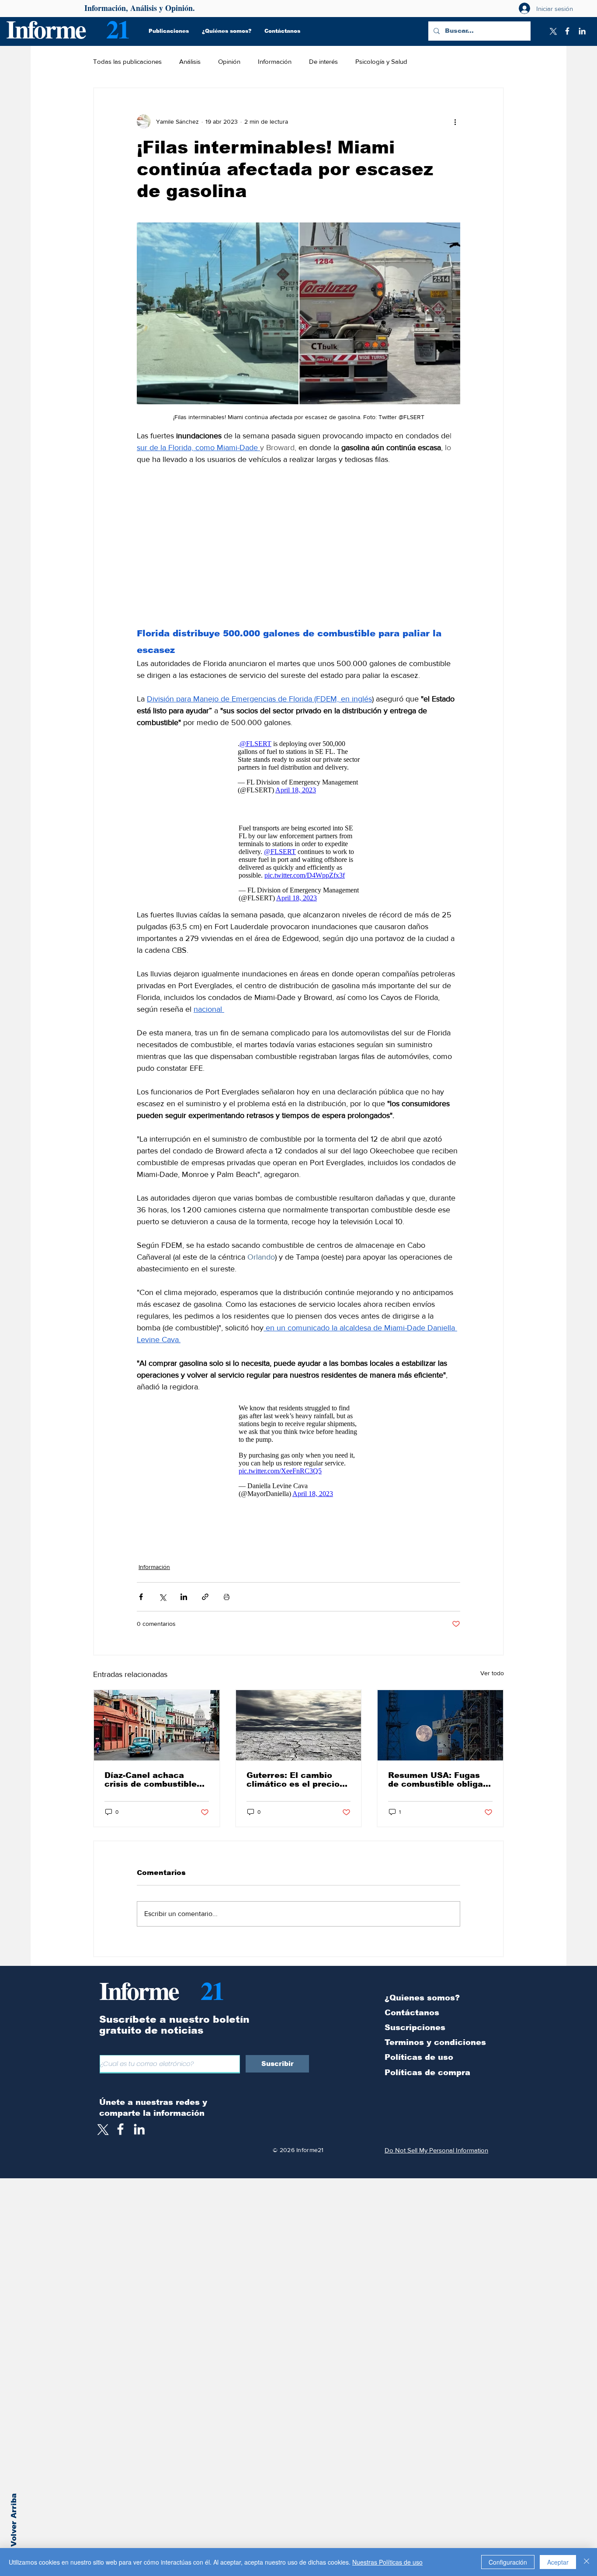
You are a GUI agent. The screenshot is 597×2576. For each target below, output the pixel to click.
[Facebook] (567, 31)
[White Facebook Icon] (120, 2116)
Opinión (229, 61)
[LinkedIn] (582, 31)
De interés (323, 61)
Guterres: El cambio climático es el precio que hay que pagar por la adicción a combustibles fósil (294, 1767)
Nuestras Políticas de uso (387, 2562)
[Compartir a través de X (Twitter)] (162, 1584)
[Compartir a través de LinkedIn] (184, 1584)
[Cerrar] (587, 2562)
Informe (46, 29)
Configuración (508, 2562)
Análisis (190, 61)
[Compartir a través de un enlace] (205, 1584)
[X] (552, 31)
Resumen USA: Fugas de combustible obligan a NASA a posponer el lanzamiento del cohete (438, 1767)
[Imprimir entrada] (227, 1584)
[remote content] (298, 545)
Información (275, 61)
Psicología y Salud (381, 61)
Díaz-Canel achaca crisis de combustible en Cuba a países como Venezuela (154, 1767)
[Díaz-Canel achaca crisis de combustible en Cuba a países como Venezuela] (157, 1712)
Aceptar (558, 2562)
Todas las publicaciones (127, 61)
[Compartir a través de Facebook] (141, 1584)
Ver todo (492, 1660)
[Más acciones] (455, 122)
